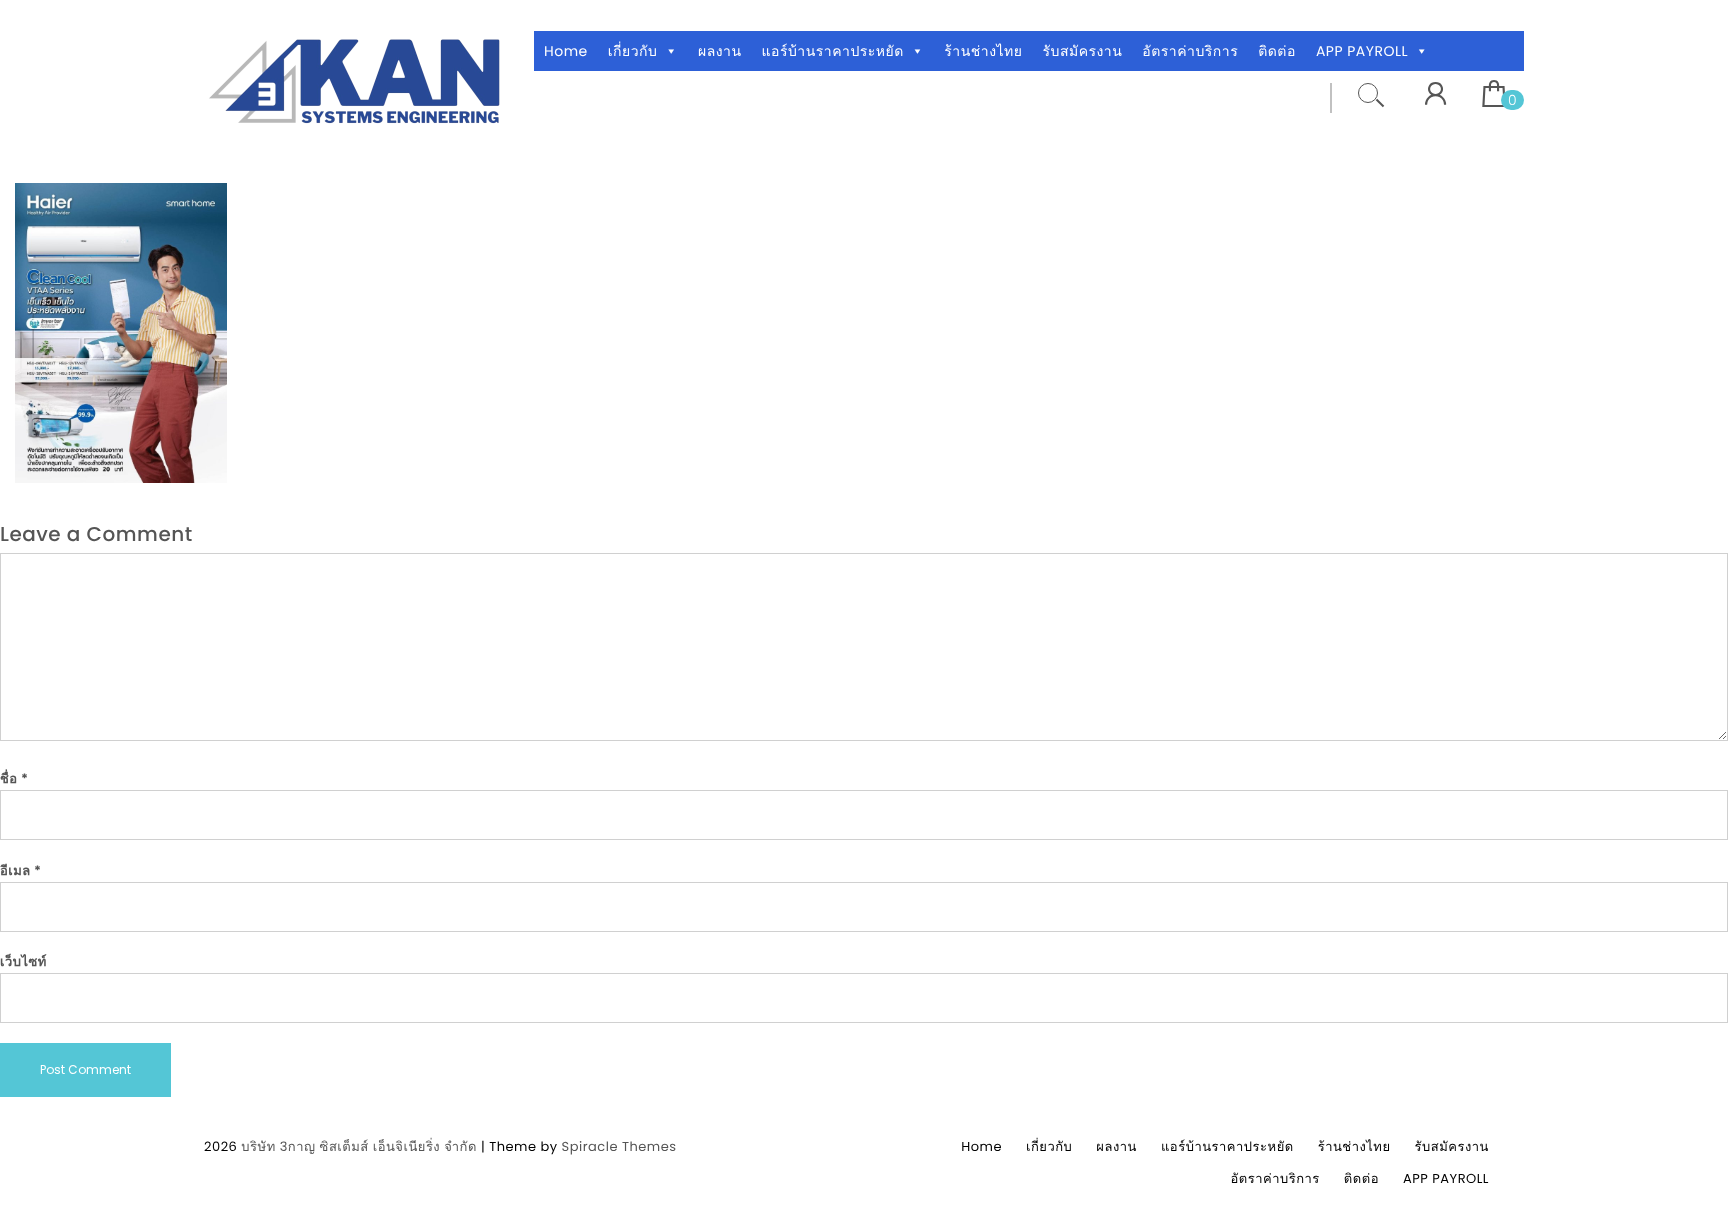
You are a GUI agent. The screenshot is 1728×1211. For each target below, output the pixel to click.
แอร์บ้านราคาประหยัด (833, 51)
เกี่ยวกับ (633, 51)
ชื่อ (14, 778)
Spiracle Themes (619, 1146)
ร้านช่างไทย (983, 51)
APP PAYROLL (1362, 51)
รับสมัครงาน (1082, 51)
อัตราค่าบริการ (1190, 51)
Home (566, 51)
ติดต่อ (1277, 51)
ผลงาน (720, 51)
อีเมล (21, 870)
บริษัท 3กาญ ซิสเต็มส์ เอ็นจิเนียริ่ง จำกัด (359, 1146)
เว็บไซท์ (23, 961)
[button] (670, 51)
